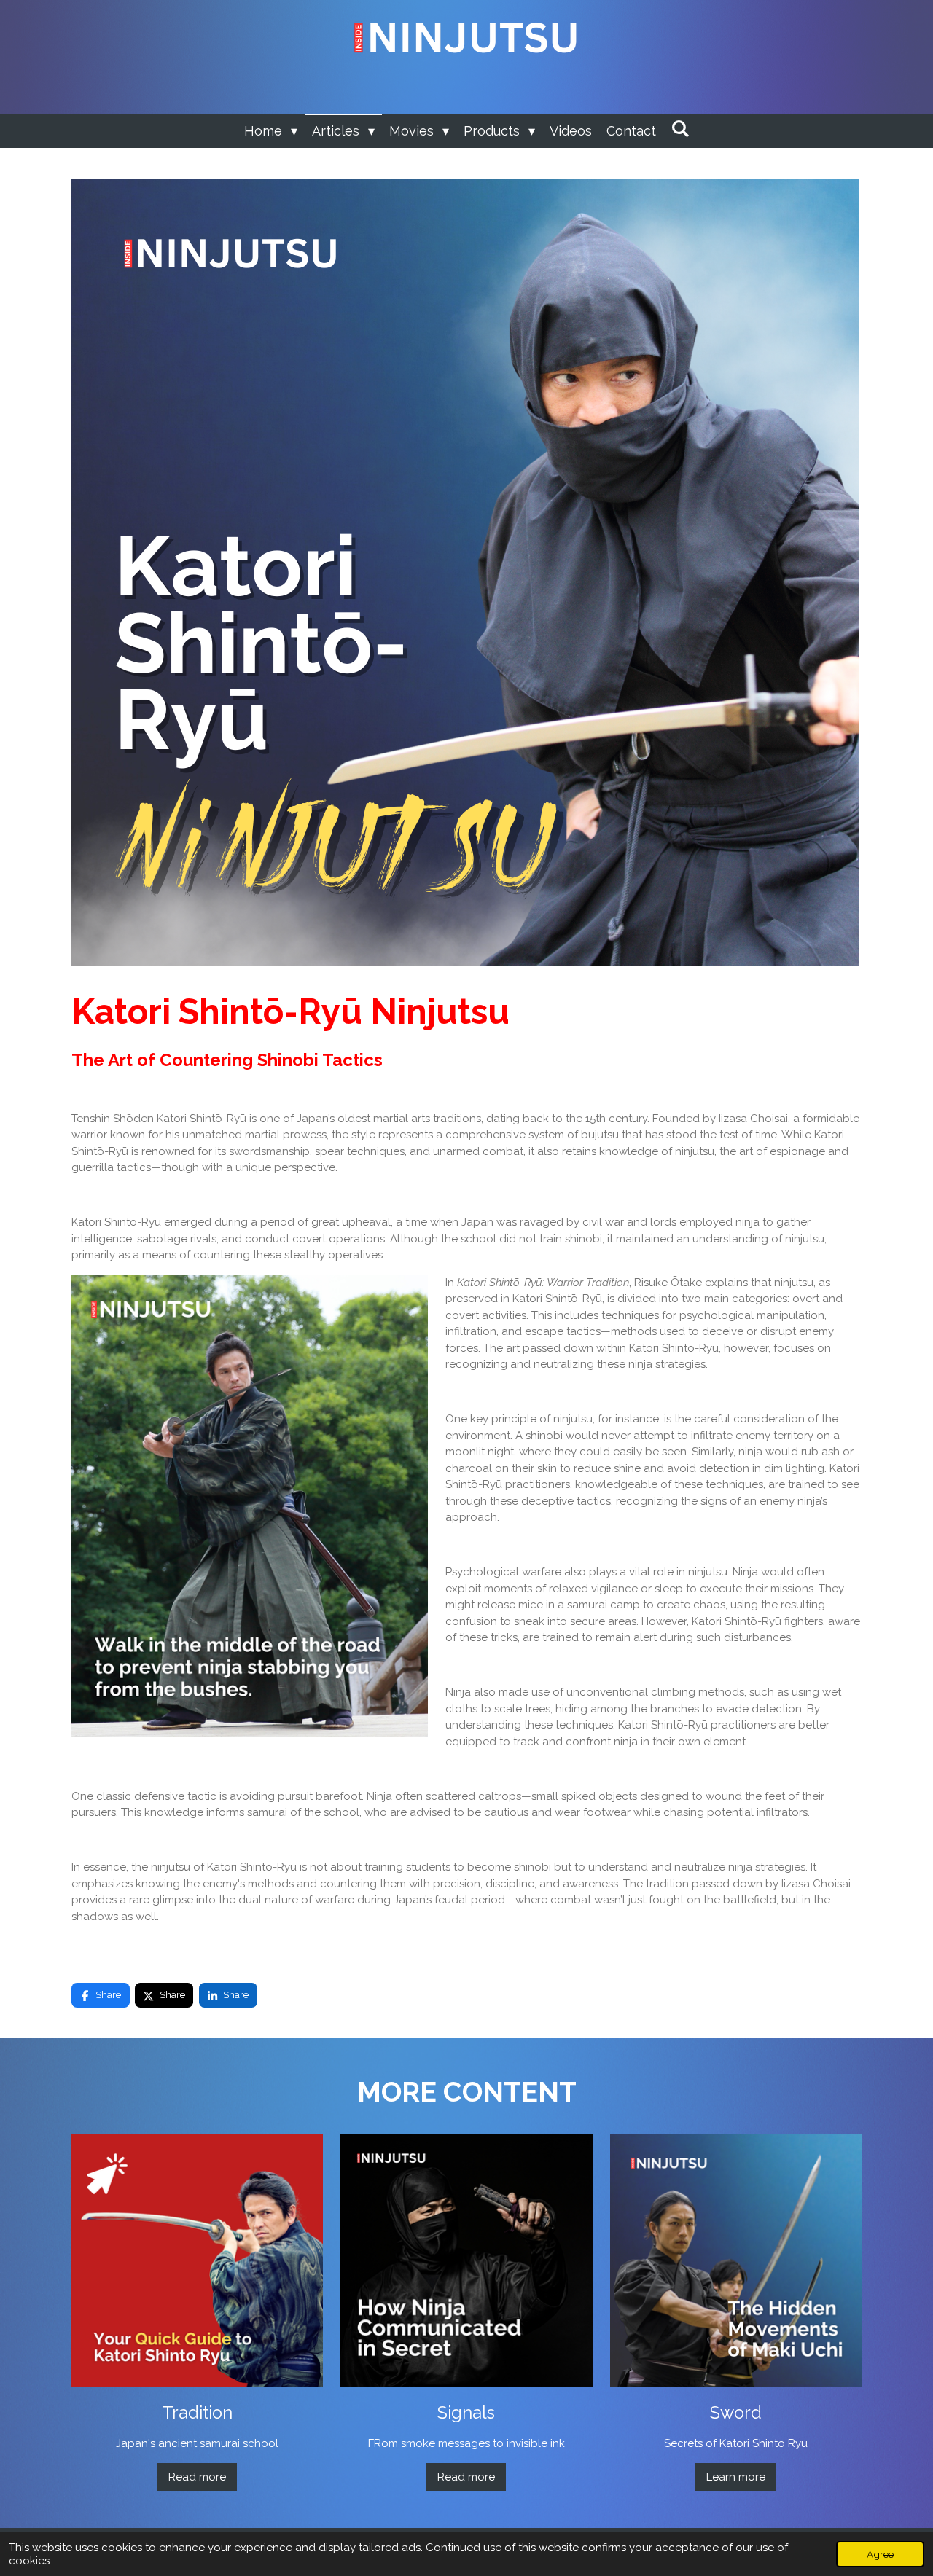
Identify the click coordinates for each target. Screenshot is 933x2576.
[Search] (680, 129)
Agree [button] (880, 2554)
